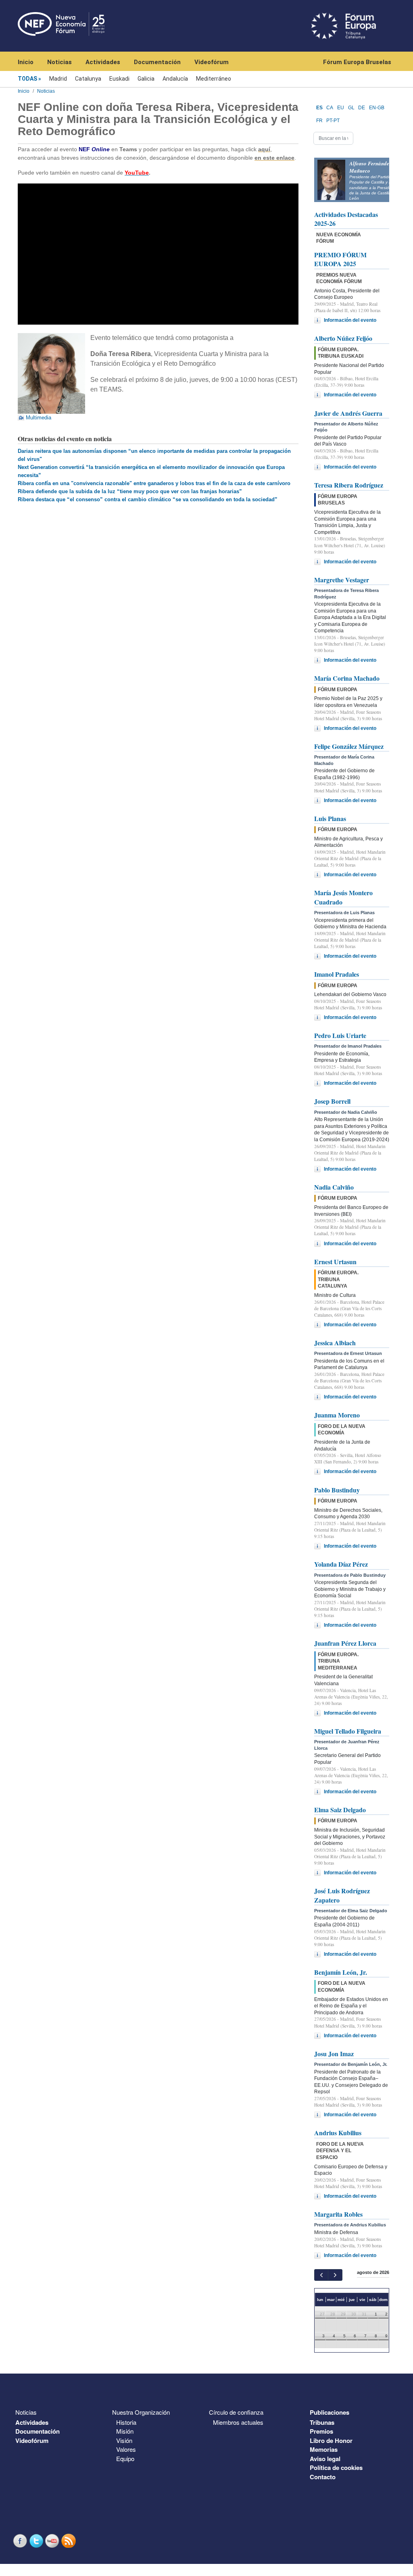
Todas (27, 79)
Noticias (59, 62)
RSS (69, 2541)
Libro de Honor (331, 2441)
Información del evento (350, 320)
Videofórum (212, 62)
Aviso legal (325, 2459)
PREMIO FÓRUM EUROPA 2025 (340, 259)
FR (319, 121)
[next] (335, 2275)
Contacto (323, 2477)
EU (341, 108)
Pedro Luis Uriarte (340, 1035)
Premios (321, 2431)
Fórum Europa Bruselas (357, 62)
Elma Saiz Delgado (340, 1810)
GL (351, 108)
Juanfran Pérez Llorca (345, 1643)
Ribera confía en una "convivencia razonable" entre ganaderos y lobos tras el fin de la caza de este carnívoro (154, 483)
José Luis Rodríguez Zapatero (342, 1895)
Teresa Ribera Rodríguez (349, 485)
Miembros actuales (238, 2422)
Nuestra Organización (141, 2412)
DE (362, 108)
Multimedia (39, 418)
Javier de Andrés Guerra (348, 413)
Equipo (125, 2458)
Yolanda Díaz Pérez (341, 1564)
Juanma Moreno (337, 1415)
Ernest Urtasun (335, 1262)
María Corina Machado (347, 678)
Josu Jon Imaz (334, 2054)
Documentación (157, 62)
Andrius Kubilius (338, 2133)
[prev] (321, 2275)
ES (319, 108)
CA (330, 108)
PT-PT (333, 121)
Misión (125, 2431)
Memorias (324, 2449)
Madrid (58, 79)
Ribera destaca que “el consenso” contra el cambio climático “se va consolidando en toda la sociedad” (148, 499)
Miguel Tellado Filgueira (348, 1731)
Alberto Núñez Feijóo (343, 338)
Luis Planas (330, 818)
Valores (126, 2449)
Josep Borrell (332, 1101)
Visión (124, 2440)
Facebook (21, 2541)
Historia (126, 2422)
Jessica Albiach (335, 1343)
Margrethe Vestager (342, 580)
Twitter (37, 2541)
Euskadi (119, 79)
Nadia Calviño (334, 1187)
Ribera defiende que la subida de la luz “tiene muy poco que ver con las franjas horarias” (130, 491)
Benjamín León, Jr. (341, 1972)
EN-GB (377, 108)
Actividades (103, 62)
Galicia (146, 79)
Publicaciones (330, 2412)
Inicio (26, 62)
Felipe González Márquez (349, 746)
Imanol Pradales (337, 974)
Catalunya (88, 79)
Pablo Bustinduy (337, 1490)
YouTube (53, 2541)
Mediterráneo (214, 79)
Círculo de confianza (236, 2412)
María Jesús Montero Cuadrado (343, 897)
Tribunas (322, 2422)
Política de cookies (336, 2468)
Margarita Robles (338, 2214)
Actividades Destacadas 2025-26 (346, 219)
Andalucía (175, 79)
